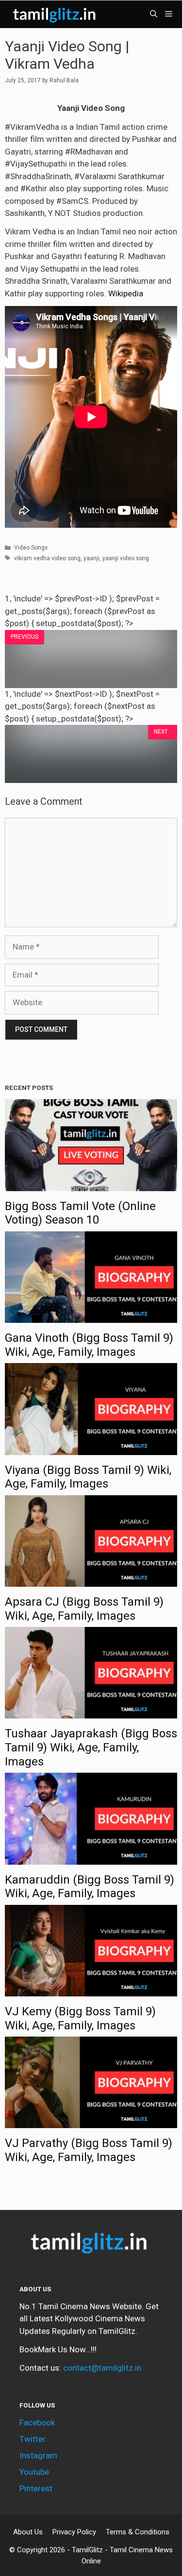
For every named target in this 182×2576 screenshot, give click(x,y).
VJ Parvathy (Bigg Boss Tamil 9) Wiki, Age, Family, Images (89, 2150)
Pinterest (36, 2488)
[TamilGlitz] (56, 14)
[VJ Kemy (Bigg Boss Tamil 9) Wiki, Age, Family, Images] (91, 1990)
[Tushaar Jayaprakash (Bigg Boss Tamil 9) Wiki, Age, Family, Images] (91, 1712)
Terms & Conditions (138, 2532)
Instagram (38, 2455)
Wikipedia (126, 293)
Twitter (33, 2439)
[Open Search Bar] (154, 14)
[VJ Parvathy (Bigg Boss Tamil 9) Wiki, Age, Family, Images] (91, 2122)
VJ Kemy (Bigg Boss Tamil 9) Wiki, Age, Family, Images (80, 2018)
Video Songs (31, 548)
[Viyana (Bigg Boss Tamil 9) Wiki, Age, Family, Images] (91, 1448)
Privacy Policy (74, 2532)
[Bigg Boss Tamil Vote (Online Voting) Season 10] (91, 1184)
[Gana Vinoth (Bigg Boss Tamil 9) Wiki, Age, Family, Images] (91, 1317)
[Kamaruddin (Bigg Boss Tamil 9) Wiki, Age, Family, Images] (91, 1858)
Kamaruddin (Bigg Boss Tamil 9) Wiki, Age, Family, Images (90, 1887)
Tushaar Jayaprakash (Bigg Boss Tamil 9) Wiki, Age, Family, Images (91, 1748)
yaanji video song (126, 558)
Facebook (37, 2423)
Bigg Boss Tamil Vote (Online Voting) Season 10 (80, 1213)
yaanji (91, 558)
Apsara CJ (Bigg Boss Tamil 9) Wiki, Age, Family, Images (84, 1609)
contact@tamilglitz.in (102, 2368)
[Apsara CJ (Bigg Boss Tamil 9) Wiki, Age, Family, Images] (91, 1580)
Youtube (34, 2472)
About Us (28, 2532)
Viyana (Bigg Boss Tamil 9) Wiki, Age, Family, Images (88, 1477)
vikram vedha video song (47, 558)
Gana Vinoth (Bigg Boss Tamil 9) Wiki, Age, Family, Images (89, 1345)
